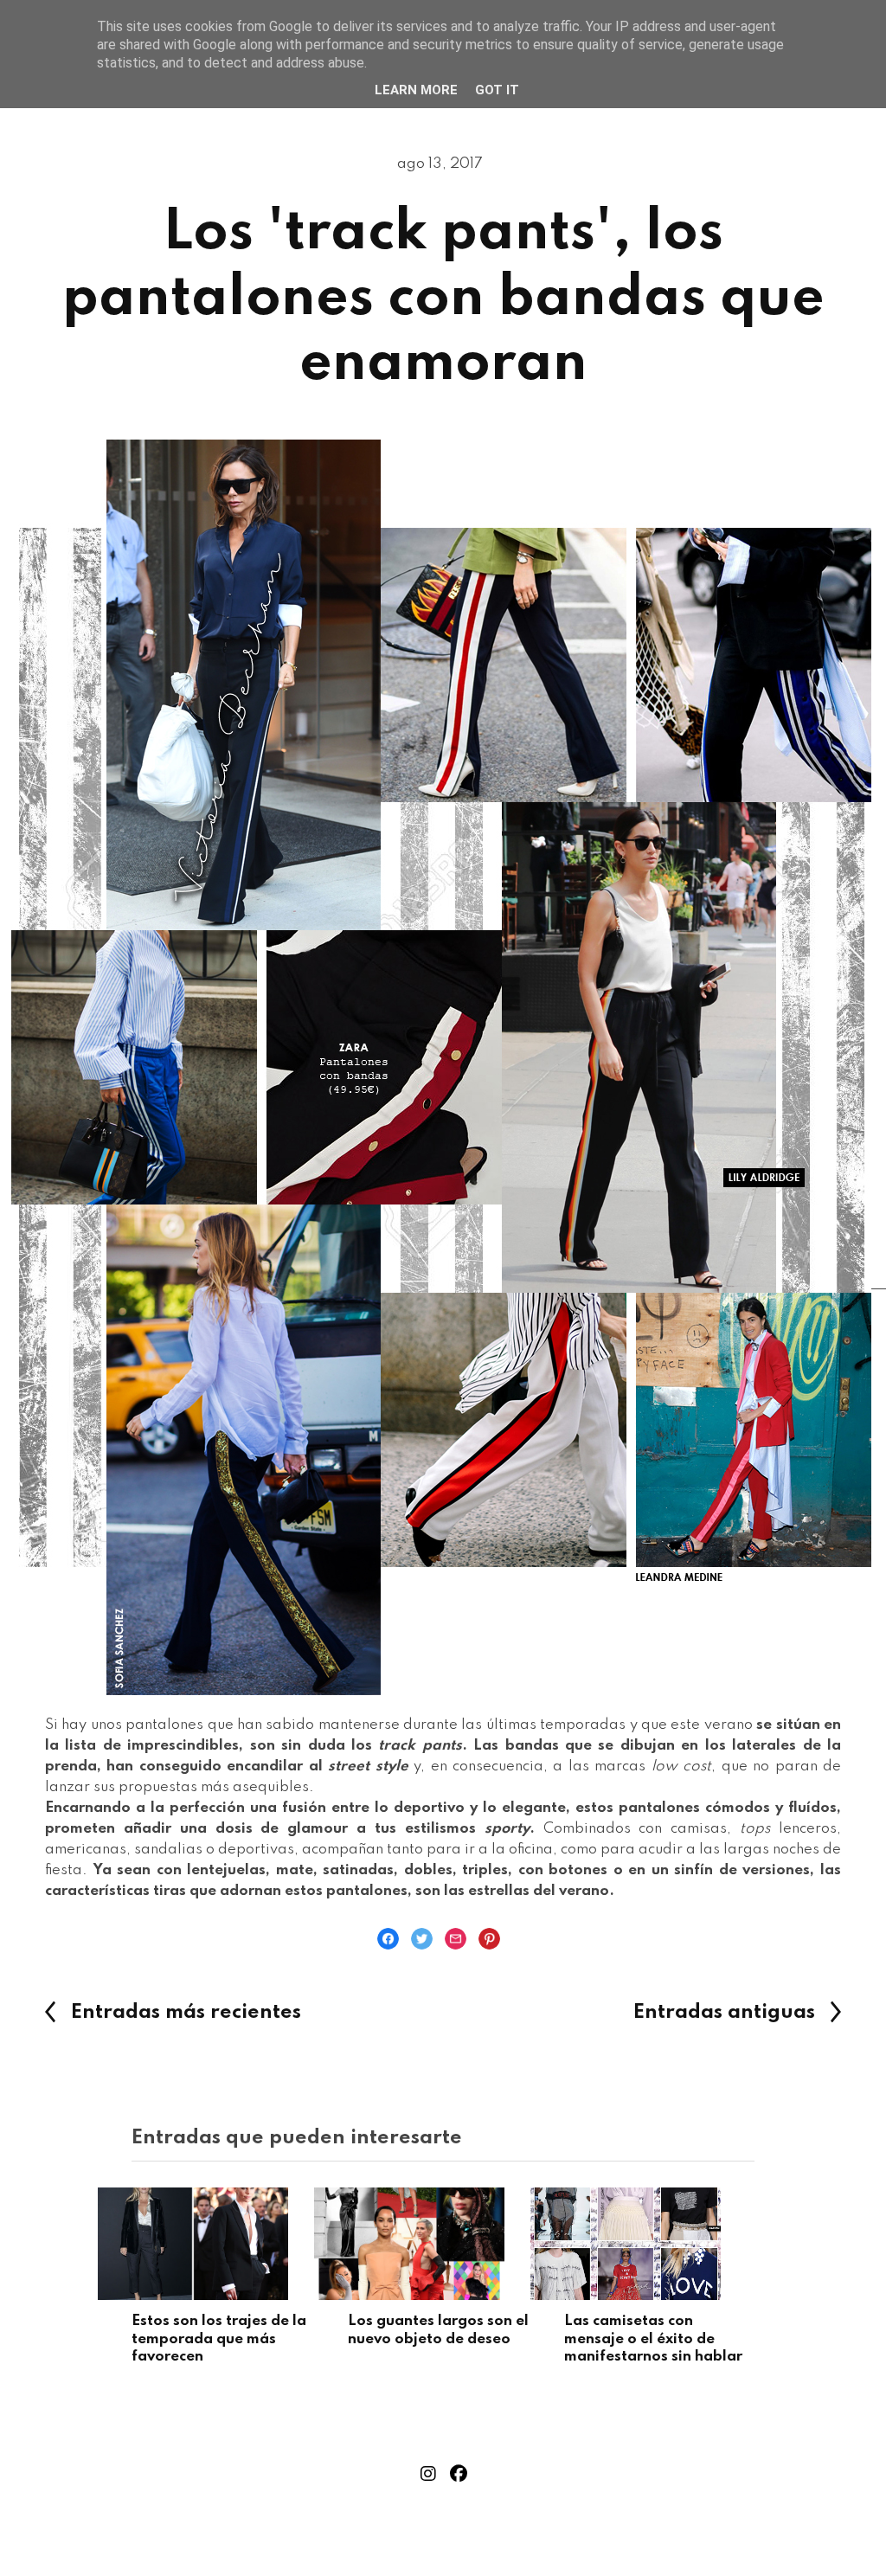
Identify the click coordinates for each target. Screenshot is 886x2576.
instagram (428, 2474)
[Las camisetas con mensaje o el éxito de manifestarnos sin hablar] (659, 2244)
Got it (497, 90)
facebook (459, 2474)
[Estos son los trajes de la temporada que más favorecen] (227, 2244)
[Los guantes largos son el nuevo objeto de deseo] (443, 2244)
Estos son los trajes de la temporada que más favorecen (219, 2339)
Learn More (416, 90)
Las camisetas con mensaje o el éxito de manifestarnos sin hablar (653, 2339)
